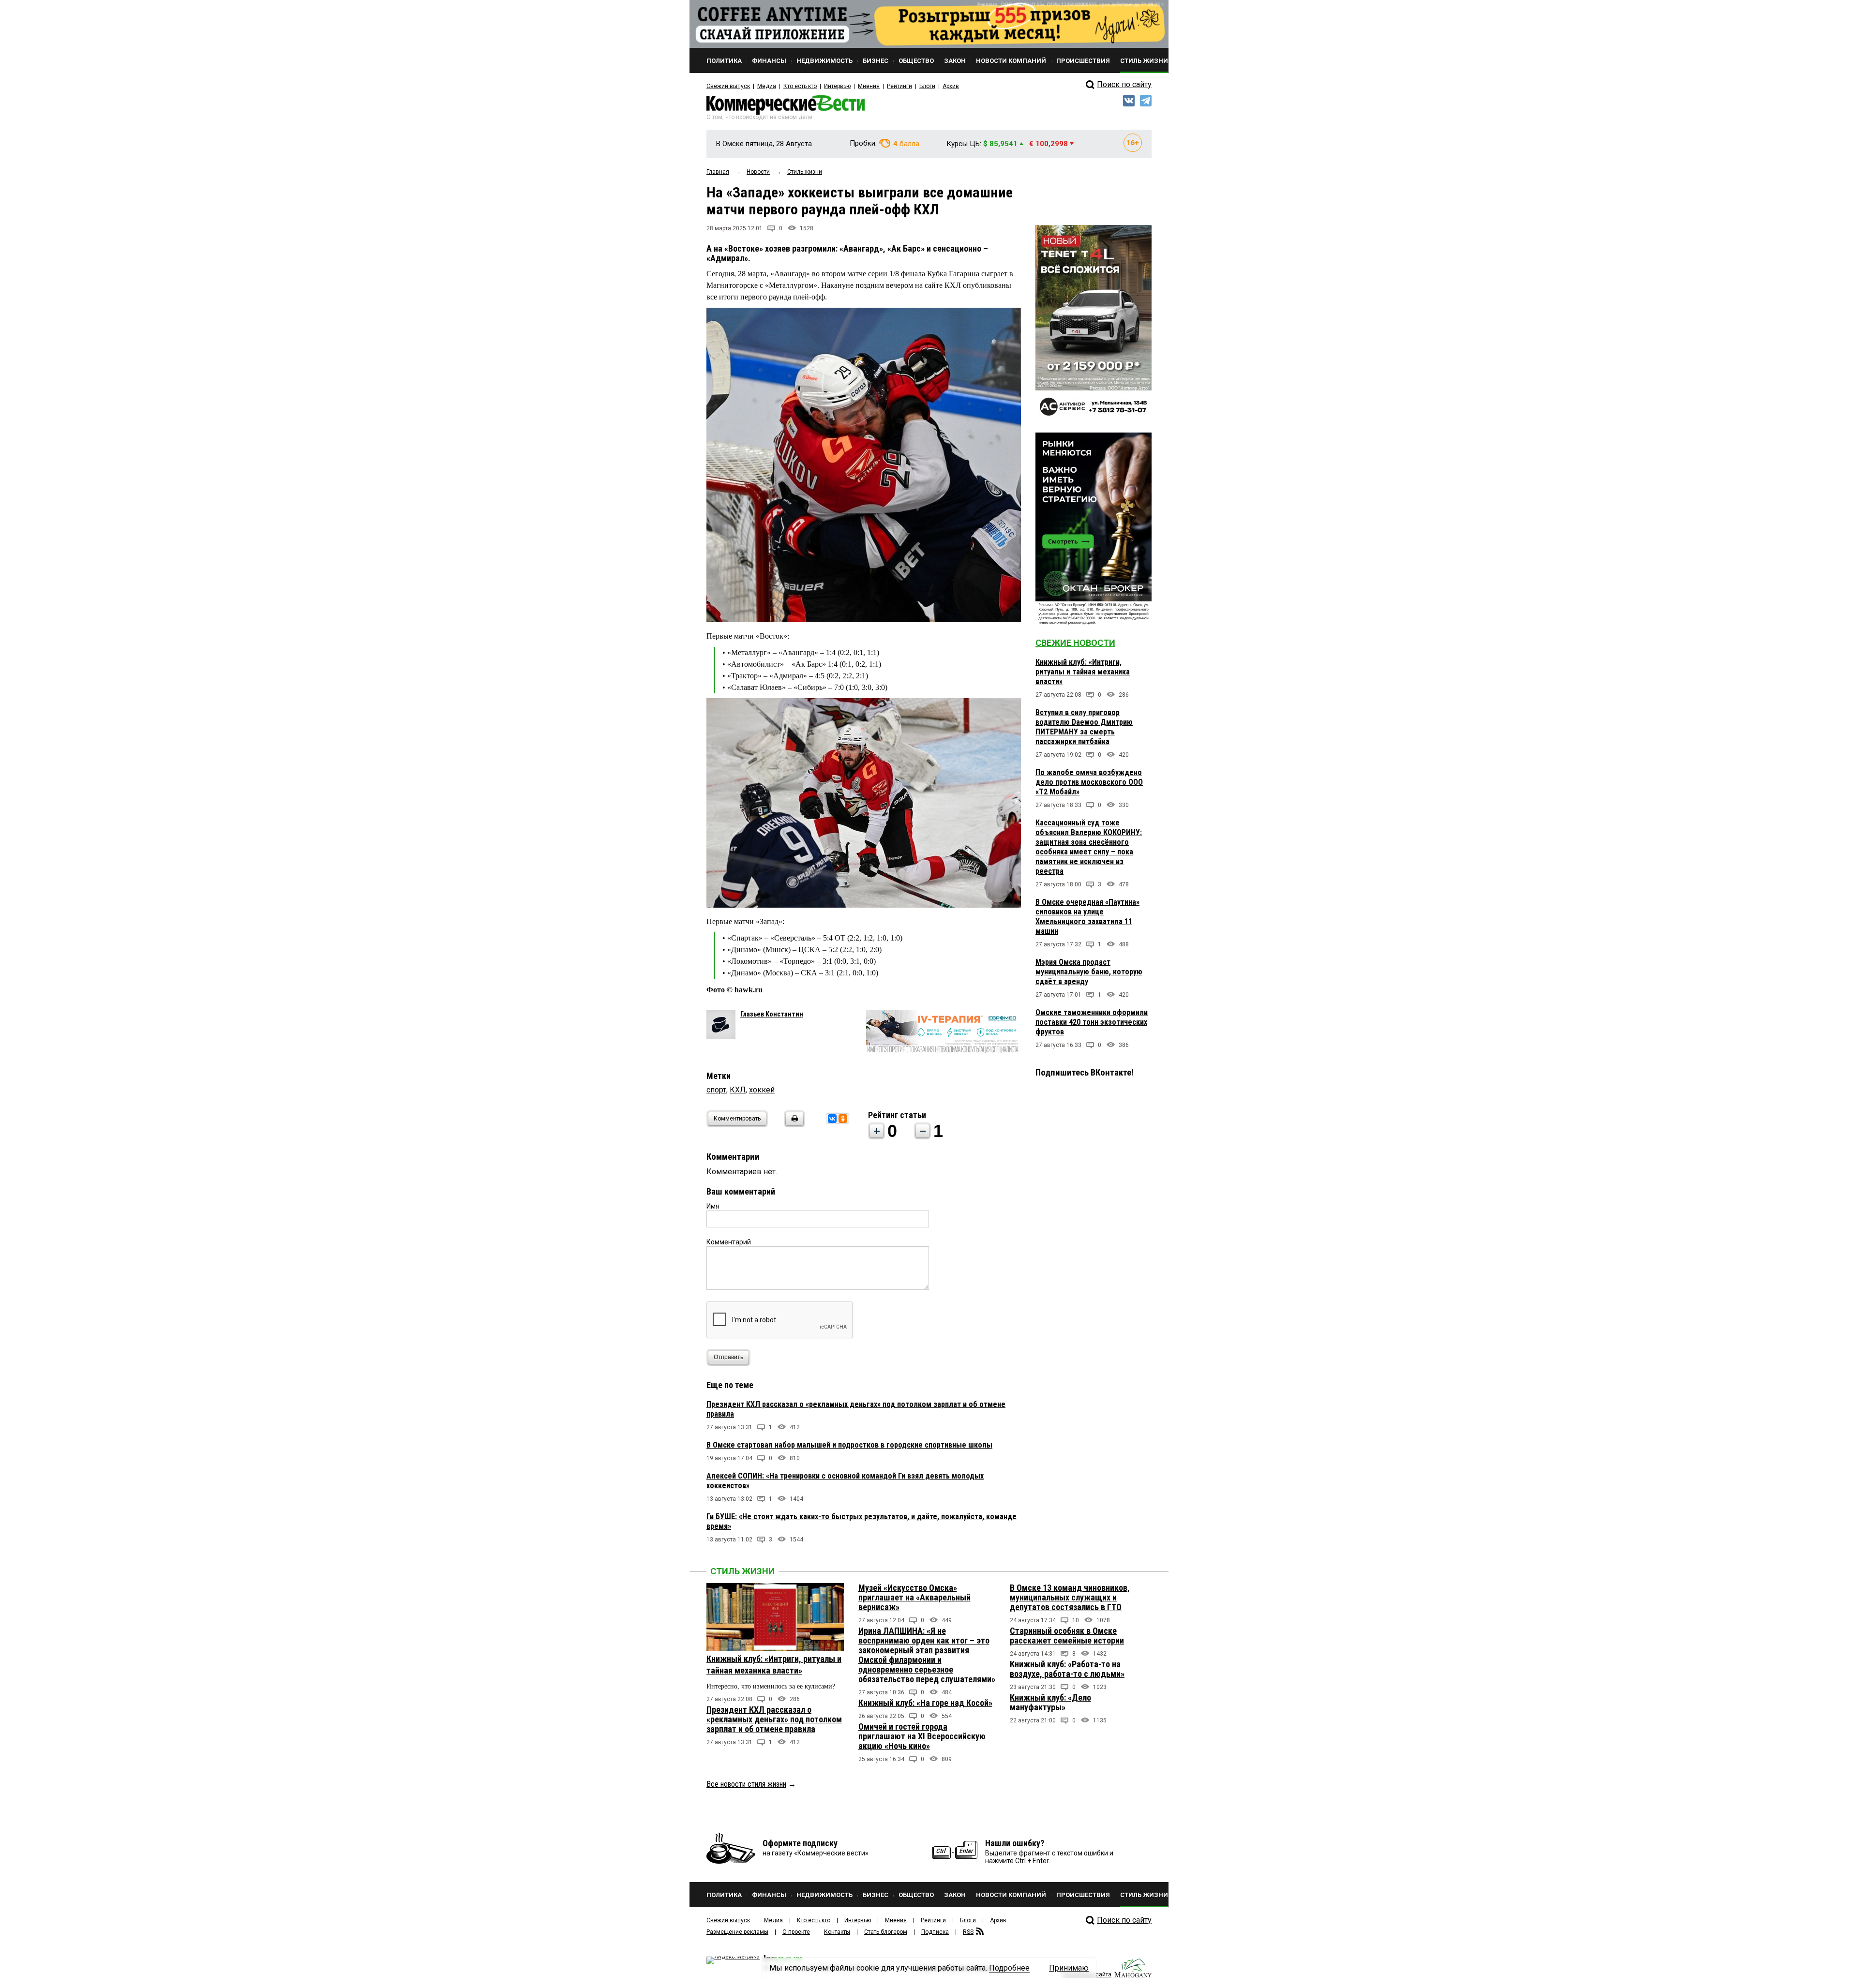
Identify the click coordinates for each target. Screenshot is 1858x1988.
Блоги (927, 86)
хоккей (762, 1090)
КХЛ (738, 1090)
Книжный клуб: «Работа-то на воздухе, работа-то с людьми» (1067, 1669)
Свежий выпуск (728, 86)
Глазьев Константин (772, 1014)
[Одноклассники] (843, 1119)
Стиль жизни (742, 1571)
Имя (713, 1206)
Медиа (767, 86)
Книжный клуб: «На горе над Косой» (925, 1703)
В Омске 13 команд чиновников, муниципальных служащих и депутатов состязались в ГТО (1070, 1597)
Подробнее (1009, 1968)
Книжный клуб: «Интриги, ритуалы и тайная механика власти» (1083, 672)
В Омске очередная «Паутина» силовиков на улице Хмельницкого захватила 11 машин (1087, 917)
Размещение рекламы (737, 1932)
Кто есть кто (800, 86)
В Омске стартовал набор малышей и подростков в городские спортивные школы (849, 1445)
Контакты (837, 1932)
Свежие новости (1075, 643)
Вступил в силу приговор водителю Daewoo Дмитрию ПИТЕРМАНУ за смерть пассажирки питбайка (1084, 727)
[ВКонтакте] (832, 1119)
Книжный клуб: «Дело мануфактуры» (1050, 1702)
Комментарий (729, 1242)
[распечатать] (793, 1125)
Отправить (728, 1357)
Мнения (869, 86)
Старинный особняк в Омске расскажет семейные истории (1067, 1636)
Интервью (837, 86)
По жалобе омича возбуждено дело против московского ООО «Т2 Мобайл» (1089, 782)
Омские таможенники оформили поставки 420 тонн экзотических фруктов (1092, 1022)
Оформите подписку (800, 1843)
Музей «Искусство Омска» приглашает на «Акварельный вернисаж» (914, 1597)
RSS (968, 1932)
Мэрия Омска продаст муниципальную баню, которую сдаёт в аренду (1089, 972)
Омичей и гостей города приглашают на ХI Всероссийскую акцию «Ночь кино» (922, 1736)
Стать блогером (886, 1932)
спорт (716, 1090)
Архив (951, 86)
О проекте (796, 1932)
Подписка (935, 1932)
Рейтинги (899, 86)
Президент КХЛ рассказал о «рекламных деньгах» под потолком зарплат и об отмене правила (774, 1719)
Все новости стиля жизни (746, 1784)
